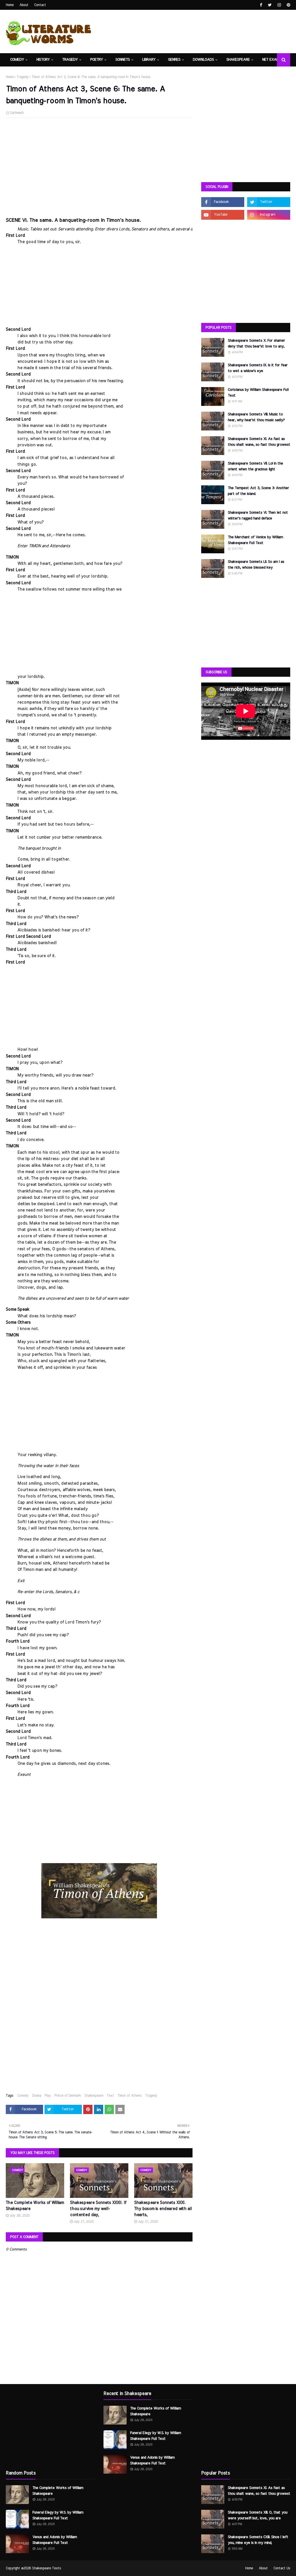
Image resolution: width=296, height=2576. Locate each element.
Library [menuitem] (149, 60)
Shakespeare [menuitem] (238, 60)
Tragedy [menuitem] (70, 60)
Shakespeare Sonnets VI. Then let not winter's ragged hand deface (258, 516)
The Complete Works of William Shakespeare (35, 2206)
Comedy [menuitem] (17, 60)
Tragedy (23, 77)
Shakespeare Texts (47, 2568)
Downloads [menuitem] (203, 60)
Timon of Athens (129, 2096)
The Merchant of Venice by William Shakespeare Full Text (255, 540)
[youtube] (223, 215)
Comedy (23, 2096)
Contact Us (282, 2568)
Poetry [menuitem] (97, 60)
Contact (40, 5)
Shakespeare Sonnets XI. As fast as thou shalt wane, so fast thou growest (259, 442)
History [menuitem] (43, 60)
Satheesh (17, 113)
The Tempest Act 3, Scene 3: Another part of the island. (258, 491)
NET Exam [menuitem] (271, 60)
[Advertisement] (99, 164)
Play (48, 2096)
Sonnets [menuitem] (123, 60)
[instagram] (279, 5)
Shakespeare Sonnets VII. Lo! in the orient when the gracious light (255, 466)
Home (10, 5)
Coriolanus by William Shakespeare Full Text (258, 393)
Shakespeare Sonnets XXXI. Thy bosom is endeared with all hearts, (163, 2209)
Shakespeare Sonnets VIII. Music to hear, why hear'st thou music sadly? (256, 417)
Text (110, 2096)
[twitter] (270, 5)
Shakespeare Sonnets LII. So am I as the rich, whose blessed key (256, 565)
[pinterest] (288, 5)
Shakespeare (94, 2096)
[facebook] (261, 5)
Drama (37, 2096)
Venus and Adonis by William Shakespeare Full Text (55, 2540)
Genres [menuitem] (174, 60)
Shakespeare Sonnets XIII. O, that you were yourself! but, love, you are (258, 2515)
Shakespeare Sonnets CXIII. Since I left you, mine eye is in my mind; (258, 2540)
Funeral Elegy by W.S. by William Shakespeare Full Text (58, 2515)
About (24, 5)
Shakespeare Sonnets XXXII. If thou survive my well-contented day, (98, 2209)
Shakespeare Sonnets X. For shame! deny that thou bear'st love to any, (256, 344)
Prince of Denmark (68, 2096)
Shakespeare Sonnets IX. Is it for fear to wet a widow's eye (258, 368)
